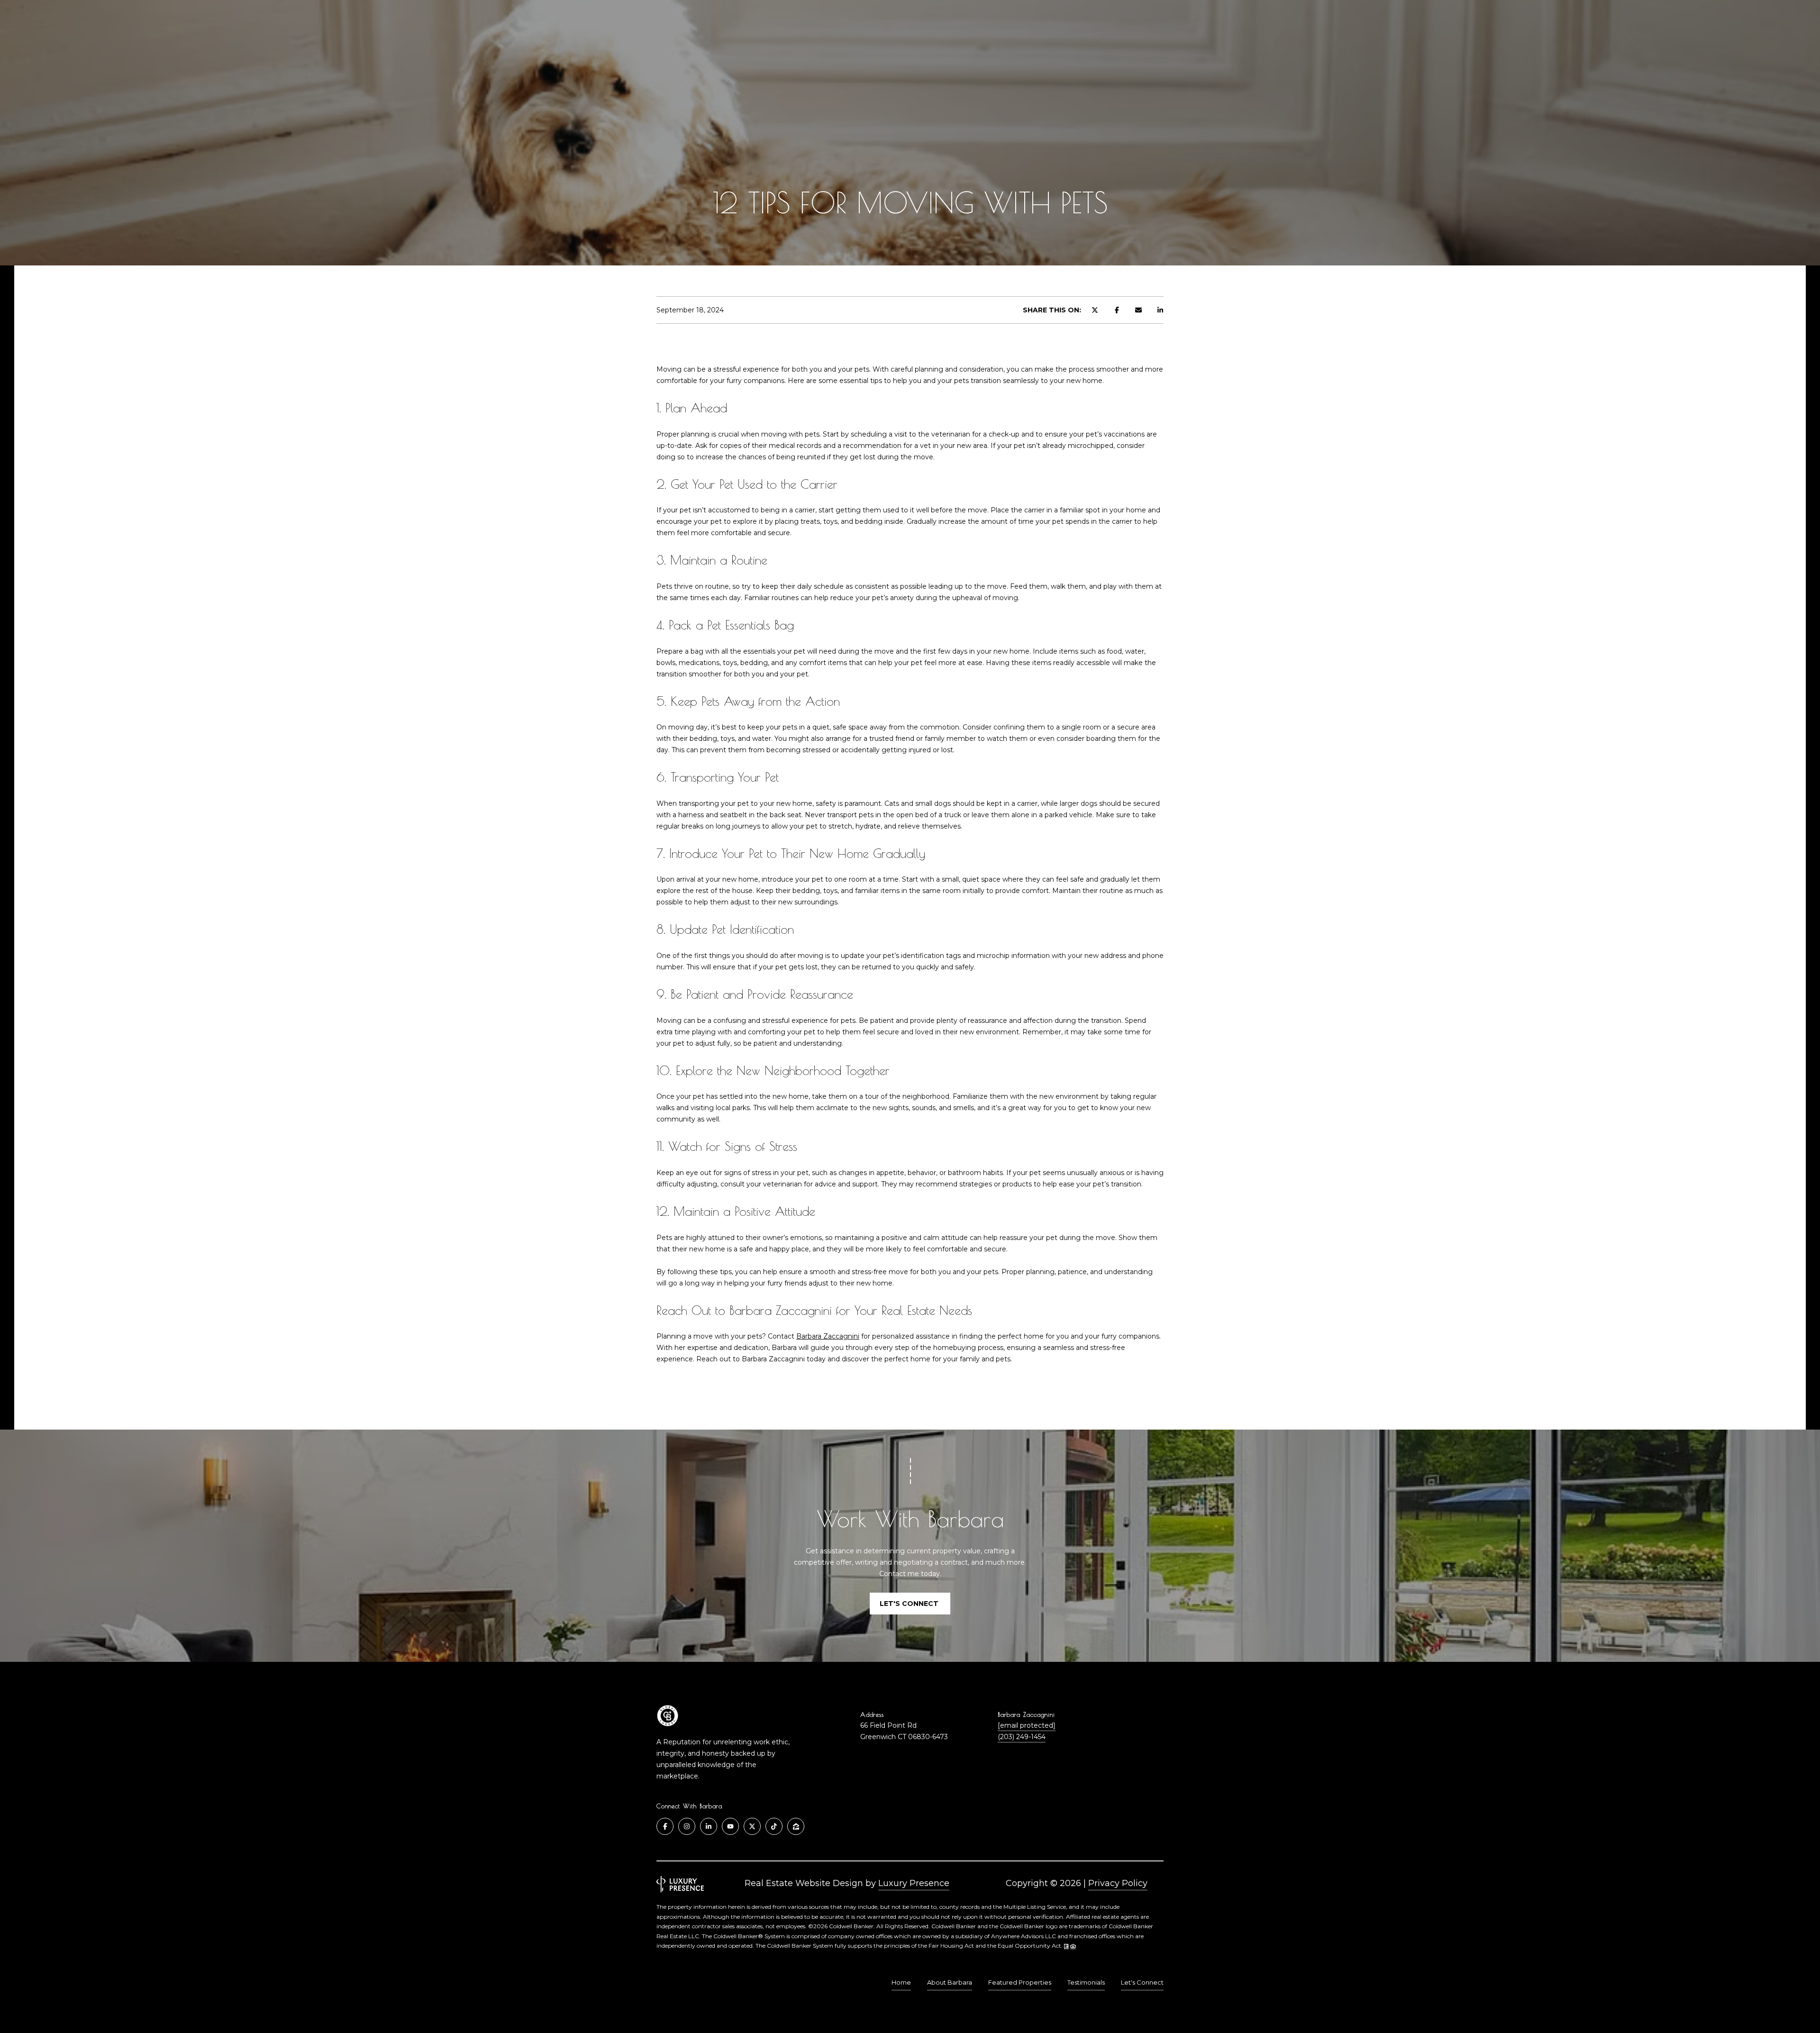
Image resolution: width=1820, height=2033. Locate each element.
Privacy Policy (1118, 1883)
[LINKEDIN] (709, 1826)
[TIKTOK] (774, 1826)
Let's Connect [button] (910, 1604)
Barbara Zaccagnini (828, 1336)
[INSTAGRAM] (687, 1826)
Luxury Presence (914, 1883)
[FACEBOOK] (665, 1826)
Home (901, 1982)
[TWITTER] (752, 1826)
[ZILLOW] (796, 1826)
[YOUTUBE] (730, 1826)
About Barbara (950, 1982)
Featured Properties (1020, 1982)
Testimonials (1086, 1982)
